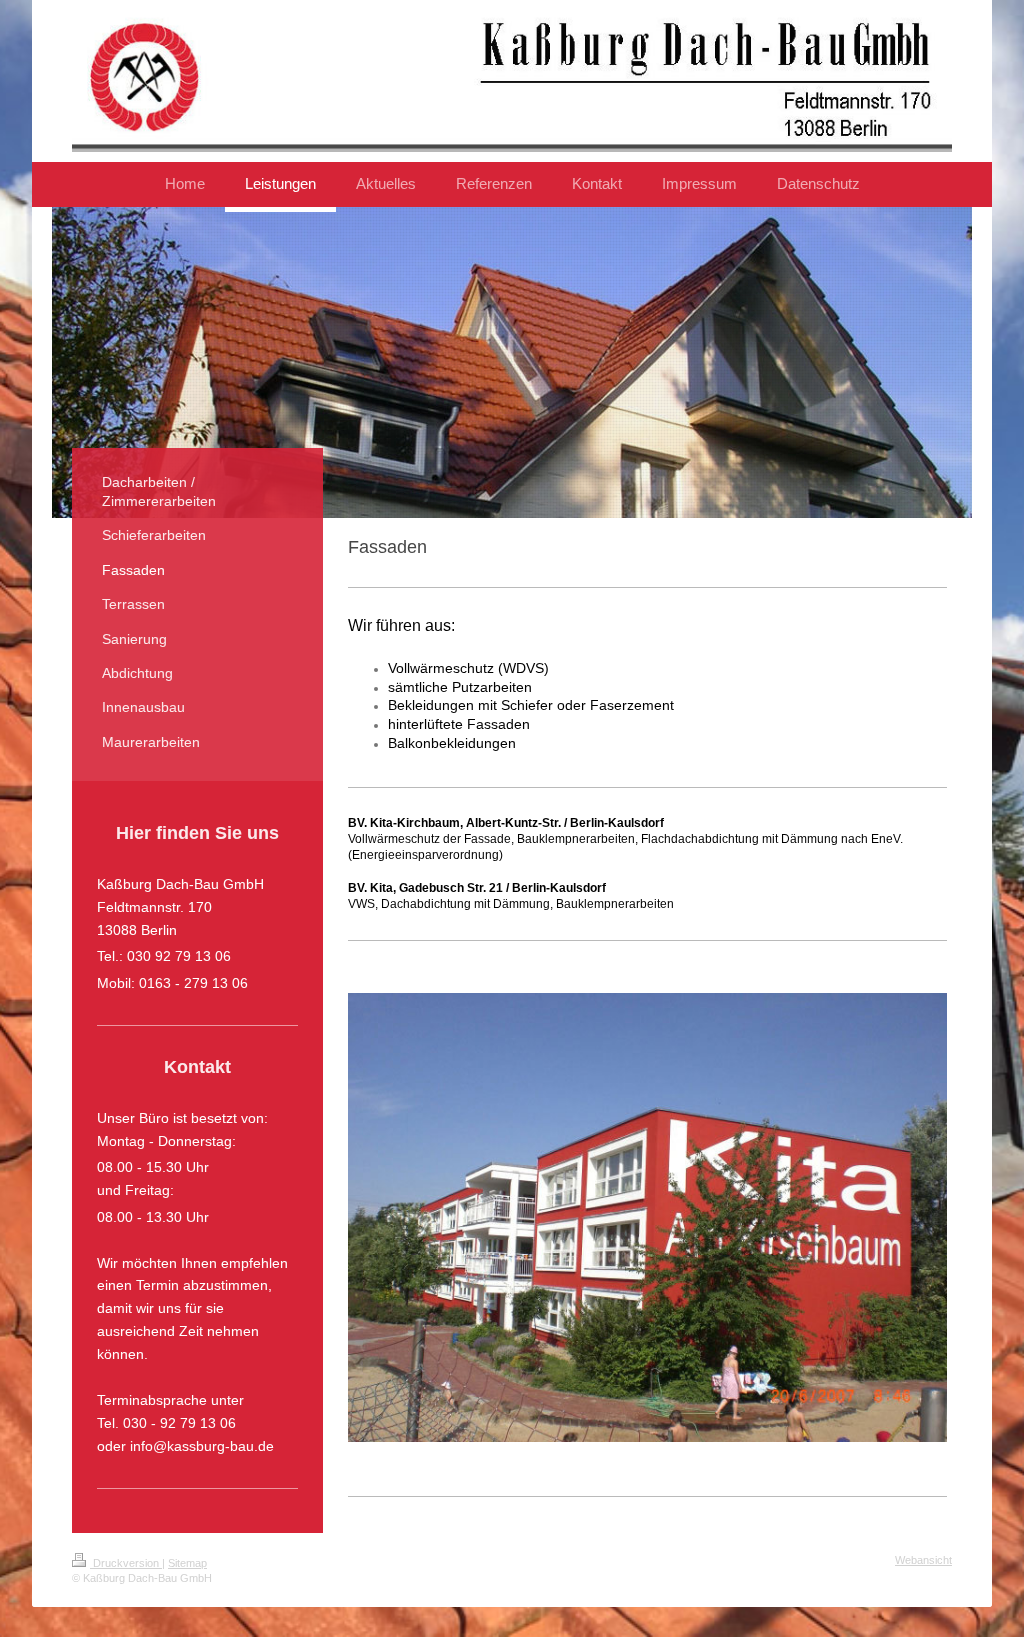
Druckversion (126, 1563)
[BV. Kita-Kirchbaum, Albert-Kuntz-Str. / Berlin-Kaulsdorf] (647, 1230)
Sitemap (187, 1563)
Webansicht (923, 1560)
